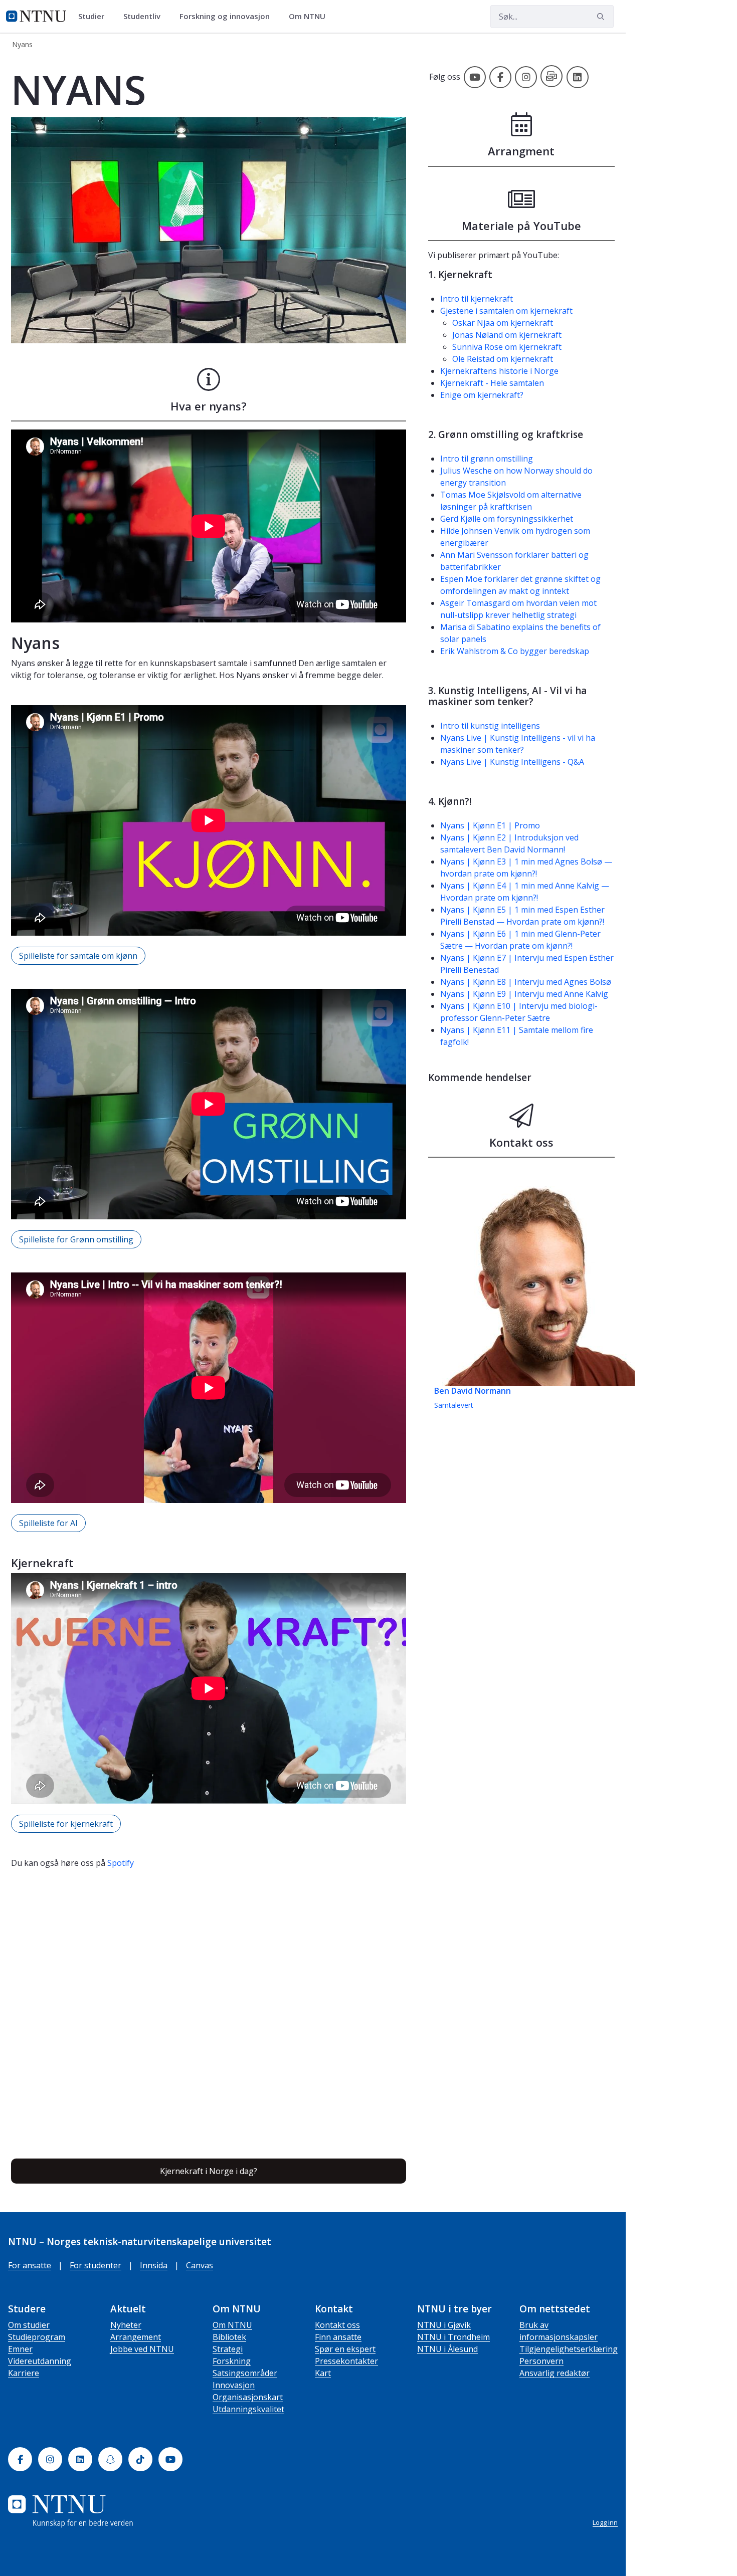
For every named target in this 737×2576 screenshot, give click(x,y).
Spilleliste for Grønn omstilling (76, 1239)
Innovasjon (234, 2385)
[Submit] (602, 17)
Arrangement (136, 2337)
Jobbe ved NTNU (142, 2349)
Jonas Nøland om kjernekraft (507, 335)
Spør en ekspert (345, 2349)
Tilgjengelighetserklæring (569, 2349)
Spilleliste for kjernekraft (66, 1824)
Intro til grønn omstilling (487, 459)
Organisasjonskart (248, 2397)
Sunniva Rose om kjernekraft (507, 347)
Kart (323, 2373)
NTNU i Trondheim (453, 2337)
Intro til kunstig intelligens (490, 726)
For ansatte (30, 2265)
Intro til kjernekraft (477, 299)
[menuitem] (95, 17)
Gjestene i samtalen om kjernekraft (506, 311)
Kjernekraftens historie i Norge (499, 371)
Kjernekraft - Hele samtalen (492, 383)
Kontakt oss (337, 2325)
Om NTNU (232, 2325)
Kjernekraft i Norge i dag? (209, 2171)
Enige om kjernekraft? (482, 395)
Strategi (228, 2349)
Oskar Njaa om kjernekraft (503, 323)
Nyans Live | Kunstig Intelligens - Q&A (512, 762)
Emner (20, 2349)
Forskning (232, 2361)
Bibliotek (229, 2337)
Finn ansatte (338, 2337)
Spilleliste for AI (48, 1523)
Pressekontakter (346, 2361)
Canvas (200, 2265)
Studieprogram (37, 2337)
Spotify (121, 1863)
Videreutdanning (40, 2361)
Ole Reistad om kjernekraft (503, 359)
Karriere (24, 2373)
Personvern (541, 2361)
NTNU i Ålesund (447, 2349)
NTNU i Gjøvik (444, 2325)
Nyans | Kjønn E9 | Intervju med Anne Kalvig (524, 994)
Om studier (29, 2325)
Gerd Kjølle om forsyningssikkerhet (507, 519)
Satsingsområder (245, 2373)
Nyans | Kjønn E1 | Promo (490, 825)
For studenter (96, 2265)
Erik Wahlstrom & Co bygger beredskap (515, 651)
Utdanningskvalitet (248, 2409)
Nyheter (126, 2325)
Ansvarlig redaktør (555, 2373)
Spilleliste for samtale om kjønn (78, 956)
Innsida (154, 2265)
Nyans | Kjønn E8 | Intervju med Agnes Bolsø (526, 982)
